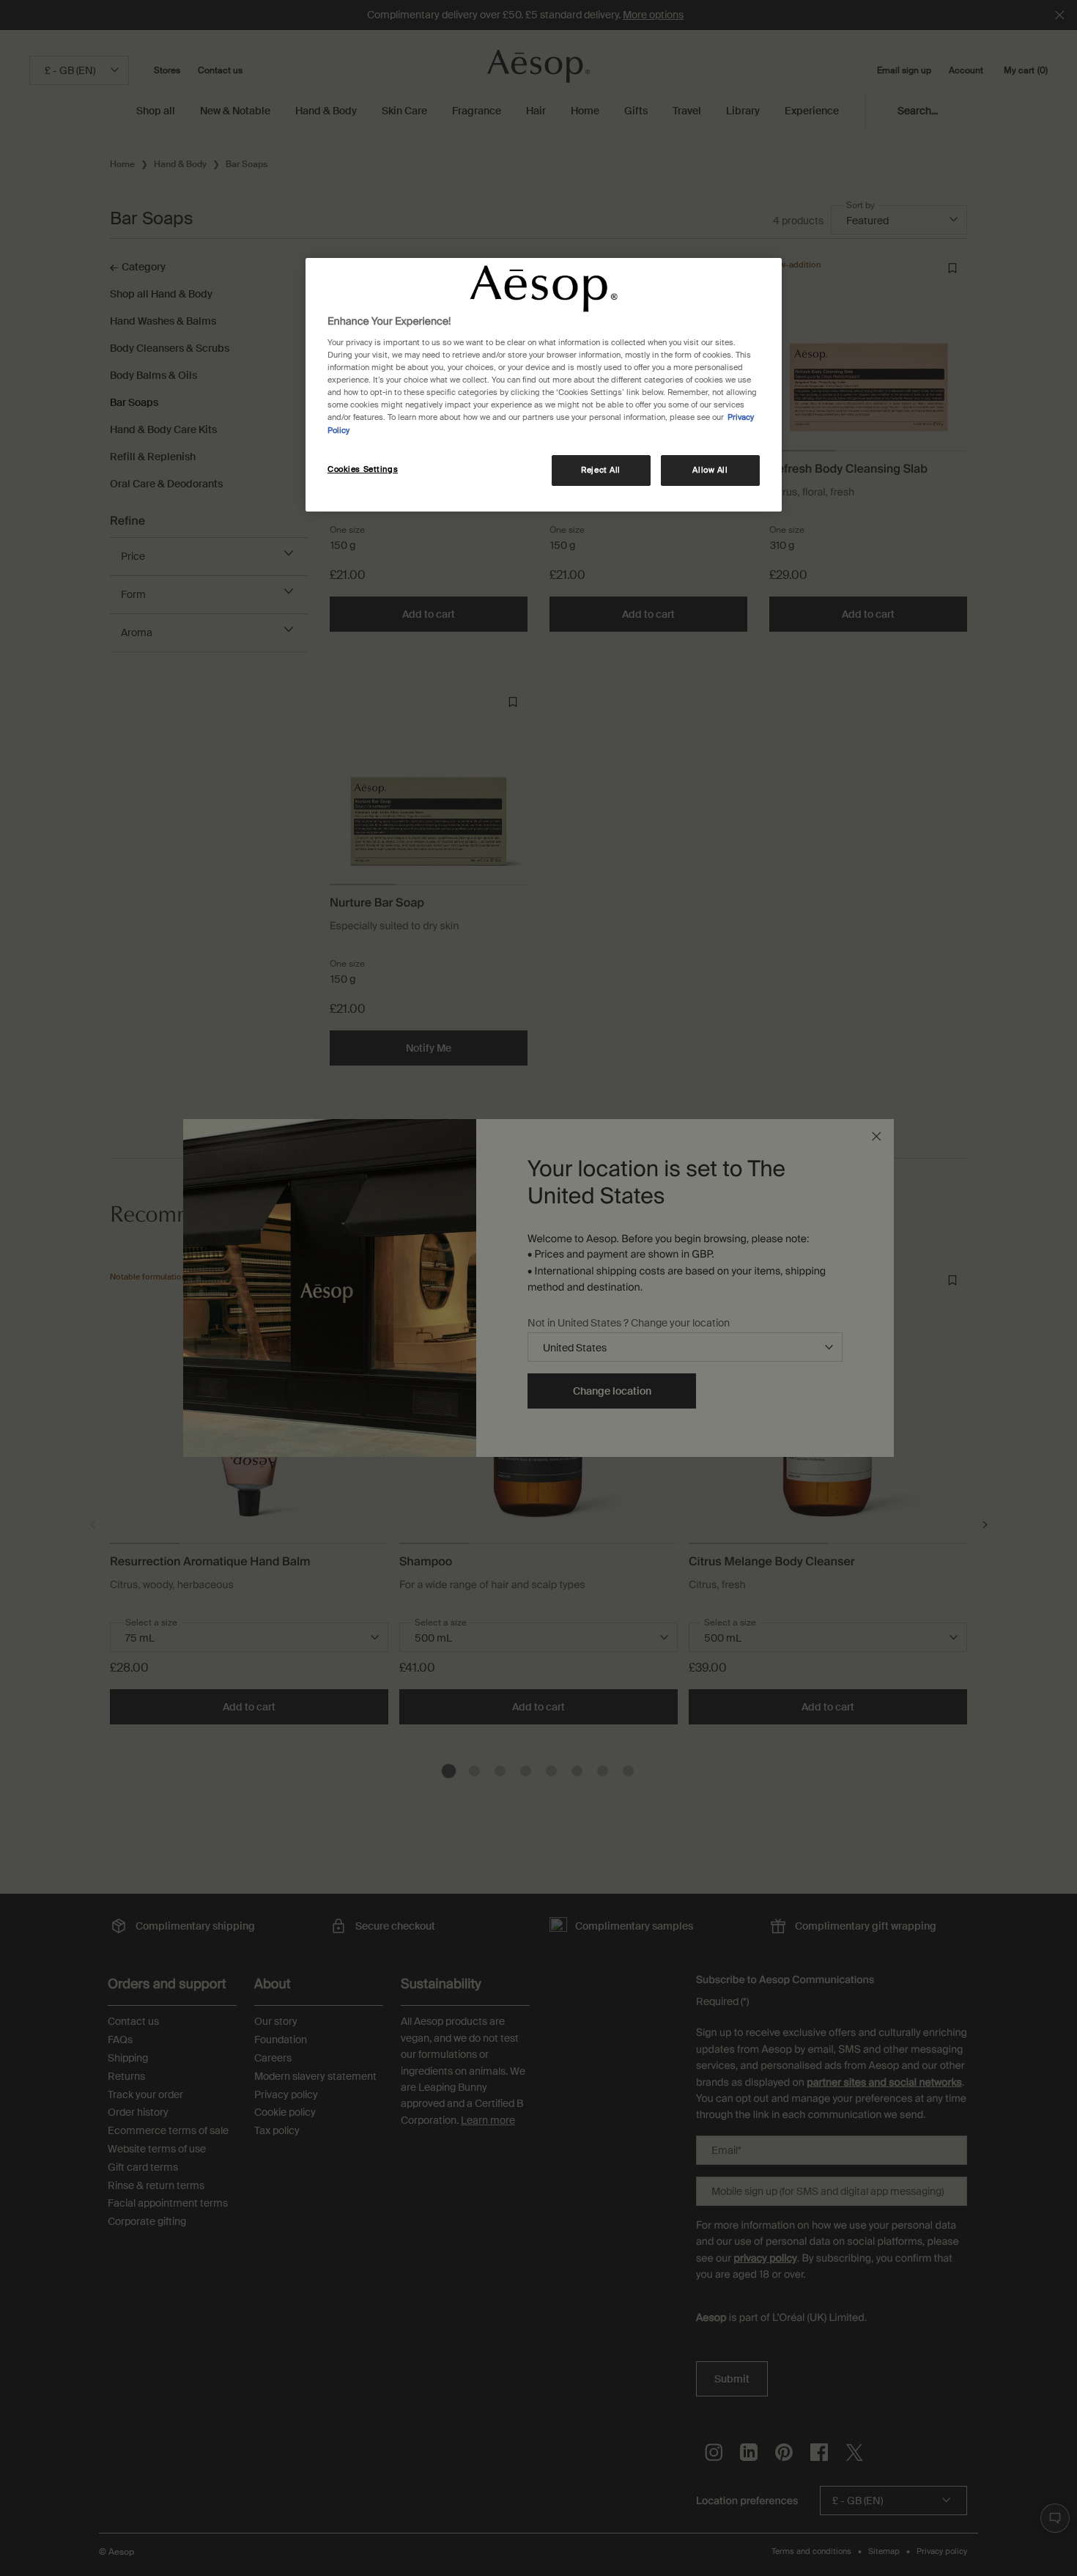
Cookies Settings (363, 469)
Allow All (710, 470)
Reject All (601, 470)
